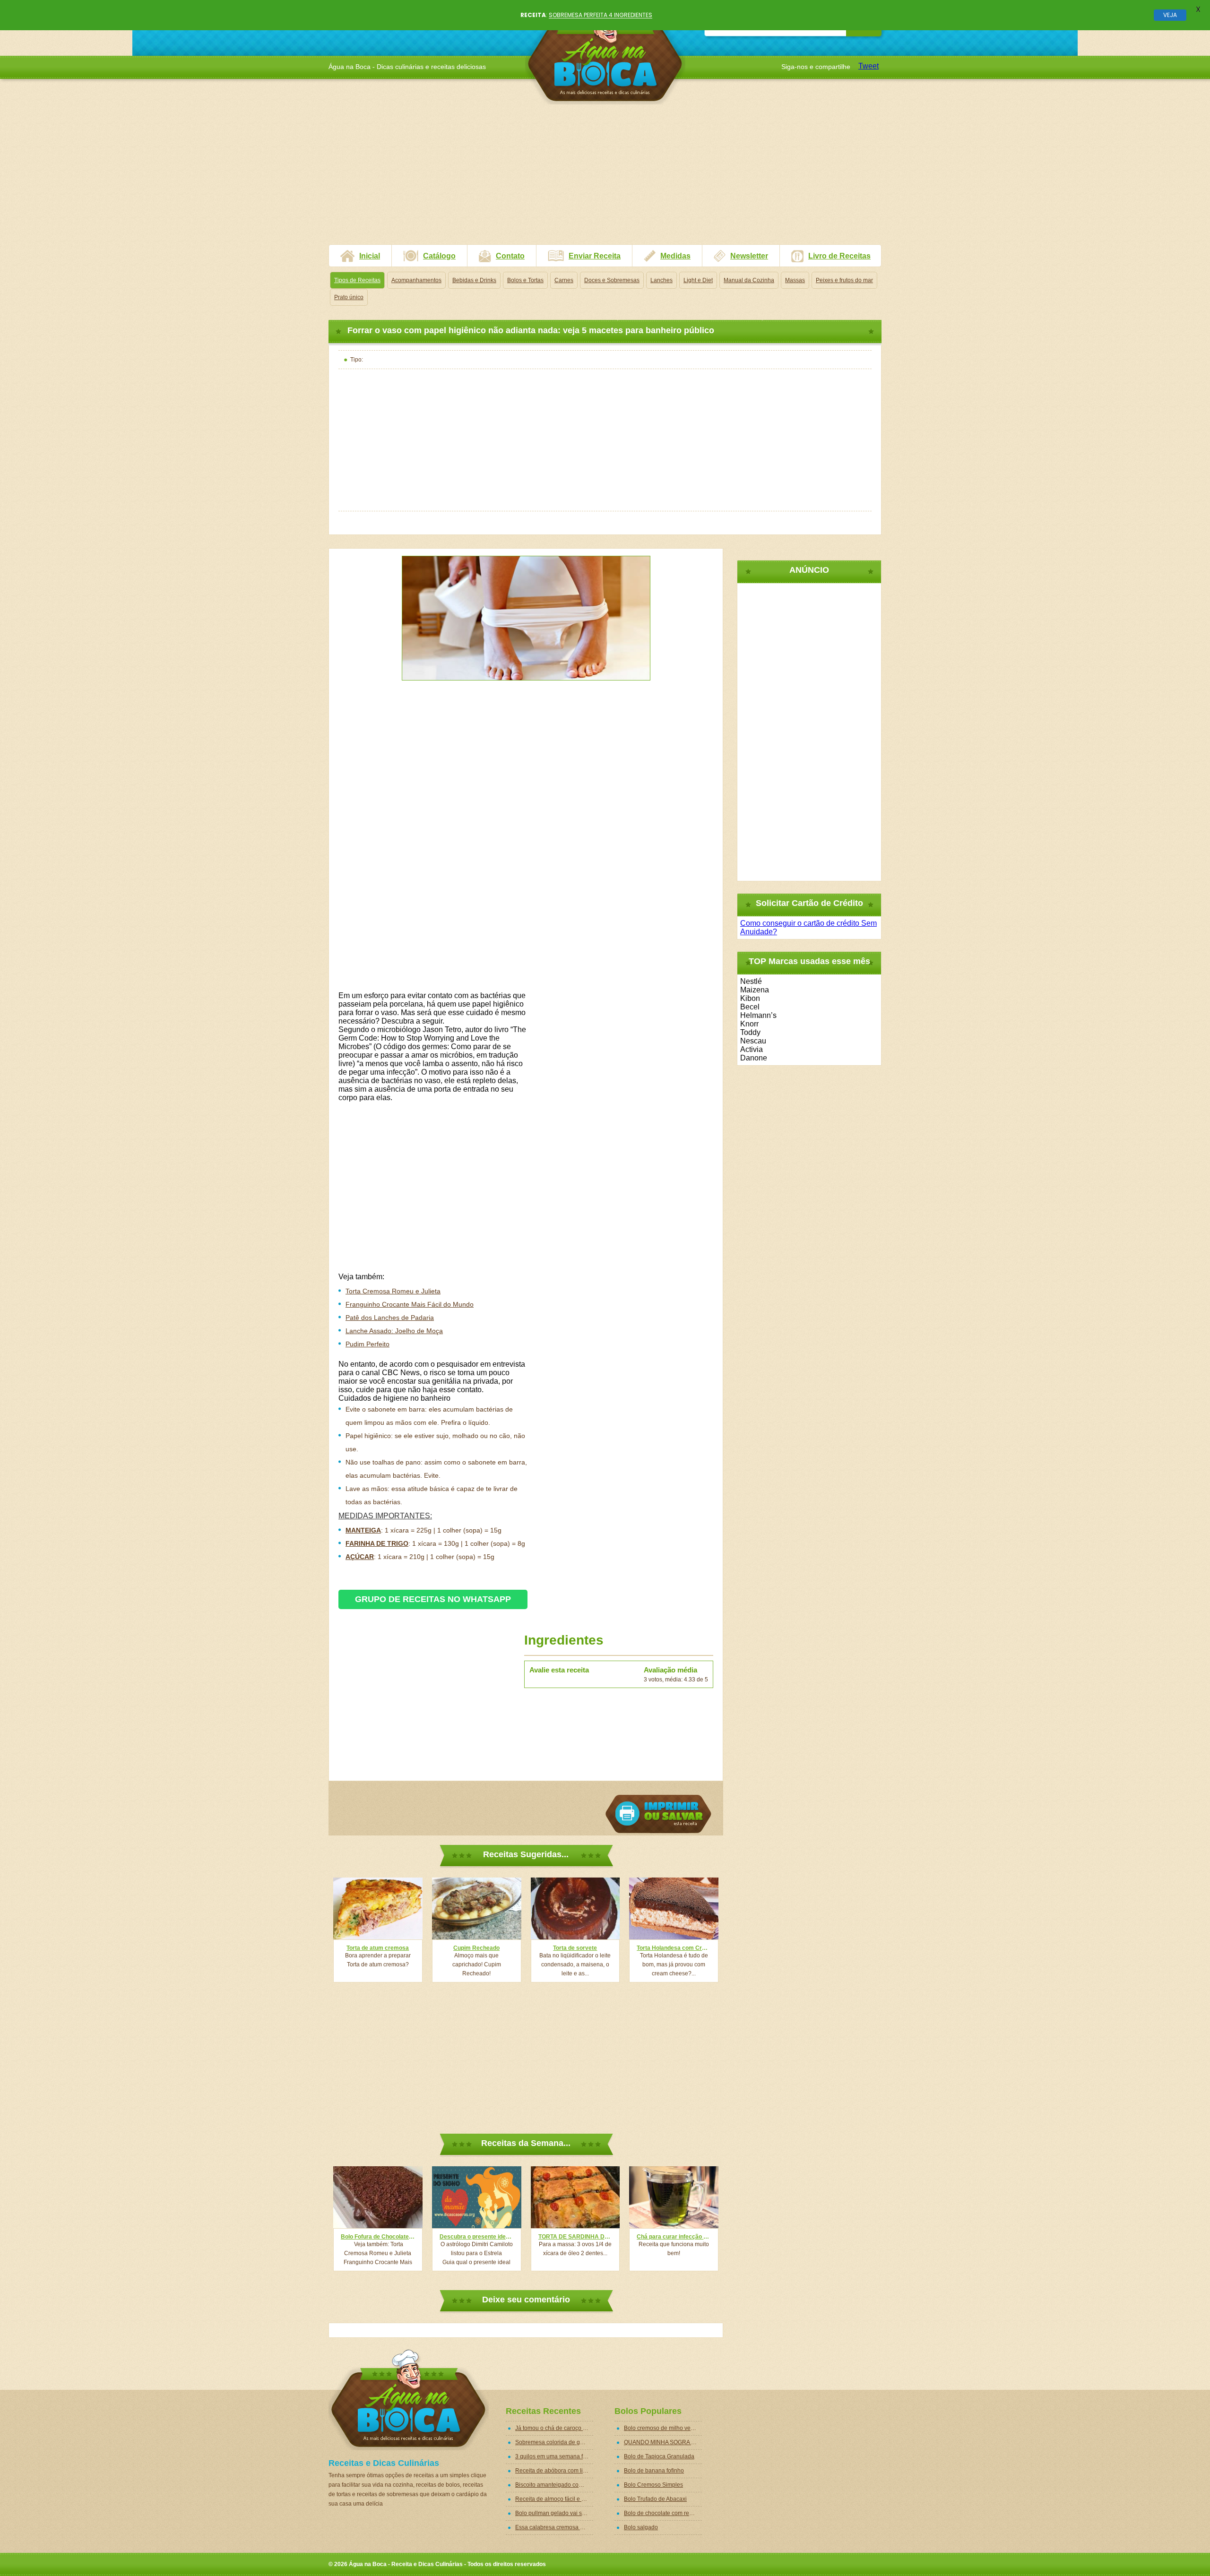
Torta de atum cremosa (378, 1948)
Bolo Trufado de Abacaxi (655, 2499)
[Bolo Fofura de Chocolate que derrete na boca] (378, 2197)
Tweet (869, 66)
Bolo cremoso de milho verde (661, 2428)
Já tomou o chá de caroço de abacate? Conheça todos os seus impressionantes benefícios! (554, 2428)
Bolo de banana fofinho (654, 2471)
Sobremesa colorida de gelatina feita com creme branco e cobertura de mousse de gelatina (554, 2442)
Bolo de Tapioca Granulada (659, 2456)
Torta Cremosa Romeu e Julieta (393, 1291)
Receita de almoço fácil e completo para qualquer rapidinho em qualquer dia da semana (554, 2499)
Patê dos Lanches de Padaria (390, 1318)
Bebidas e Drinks (474, 280)
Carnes (564, 280)
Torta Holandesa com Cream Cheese (674, 1948)
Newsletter (749, 256)
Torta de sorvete (575, 1948)
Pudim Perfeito (367, 1344)
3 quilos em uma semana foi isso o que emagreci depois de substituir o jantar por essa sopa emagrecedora (554, 2456)
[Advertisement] (605, 178)
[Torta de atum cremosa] (378, 1908)
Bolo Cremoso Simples (653, 2485)
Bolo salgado (641, 2527)
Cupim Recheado (476, 1948)
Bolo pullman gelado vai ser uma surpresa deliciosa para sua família (554, 2513)
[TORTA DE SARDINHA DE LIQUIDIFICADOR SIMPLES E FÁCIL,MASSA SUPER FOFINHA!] (575, 2197)
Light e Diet (698, 280)
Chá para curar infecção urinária (674, 2237)
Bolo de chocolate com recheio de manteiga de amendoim (663, 2513)
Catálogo (439, 256)
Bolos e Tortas (525, 280)
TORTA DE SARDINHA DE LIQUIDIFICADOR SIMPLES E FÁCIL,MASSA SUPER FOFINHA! (575, 2237)
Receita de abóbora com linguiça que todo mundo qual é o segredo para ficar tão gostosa (554, 2471)
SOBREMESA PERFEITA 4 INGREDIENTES (601, 15)
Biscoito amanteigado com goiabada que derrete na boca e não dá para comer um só (554, 2485)
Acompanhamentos (416, 280)
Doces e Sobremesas (612, 280)
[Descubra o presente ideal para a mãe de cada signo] (477, 2197)
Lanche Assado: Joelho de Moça (394, 1331)
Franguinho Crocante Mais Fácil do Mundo (410, 1304)
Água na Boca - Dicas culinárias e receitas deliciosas (605, 54)
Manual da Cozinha (749, 280)
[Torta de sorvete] (575, 1908)
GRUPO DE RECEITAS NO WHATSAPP (433, 1599)
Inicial (370, 256)
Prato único (349, 297)
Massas (795, 280)
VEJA (1170, 15)
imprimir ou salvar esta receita (658, 1814)
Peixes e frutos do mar (844, 280)
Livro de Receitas (839, 256)
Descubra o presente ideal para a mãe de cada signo (477, 2237)
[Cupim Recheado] (477, 1908)
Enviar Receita (595, 256)
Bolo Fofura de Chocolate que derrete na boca (378, 2237)
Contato (510, 256)
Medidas (675, 256)
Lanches (661, 280)
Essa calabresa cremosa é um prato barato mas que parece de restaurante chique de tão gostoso (554, 2527)
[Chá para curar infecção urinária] (674, 2197)
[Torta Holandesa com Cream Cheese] (674, 1908)
